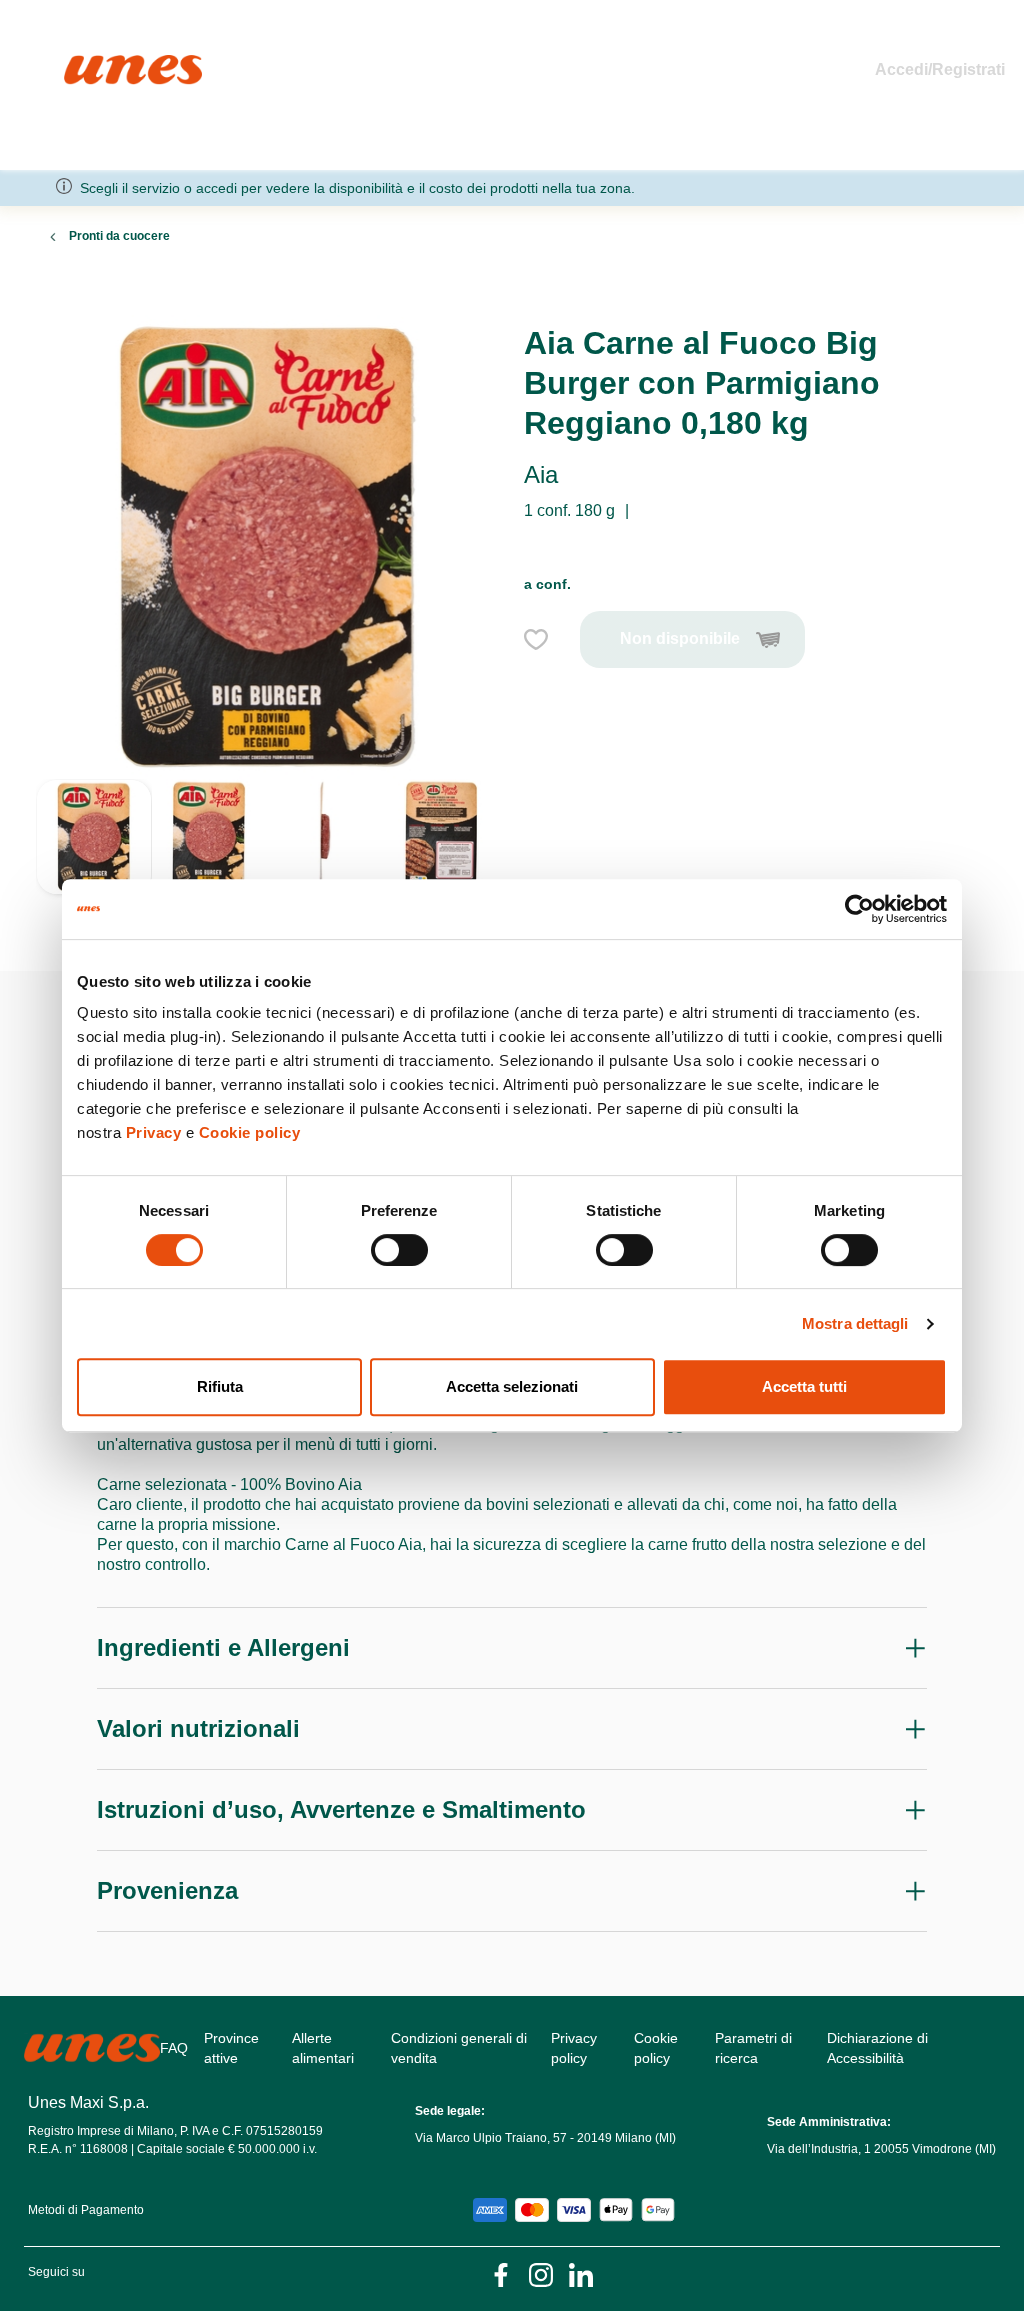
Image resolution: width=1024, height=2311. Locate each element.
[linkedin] (581, 2273)
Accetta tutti (804, 1386)
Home (85, 63)
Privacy (154, 1132)
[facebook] (501, 2273)
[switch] (399, 1250)
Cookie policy (250, 1132)
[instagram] (541, 2273)
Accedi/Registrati (940, 69)
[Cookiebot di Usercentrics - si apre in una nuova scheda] (859, 909)
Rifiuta (220, 1386)
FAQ (174, 2048)
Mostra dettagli (855, 1323)
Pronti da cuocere (119, 236)
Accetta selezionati (512, 1386)
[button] (94, 851)
